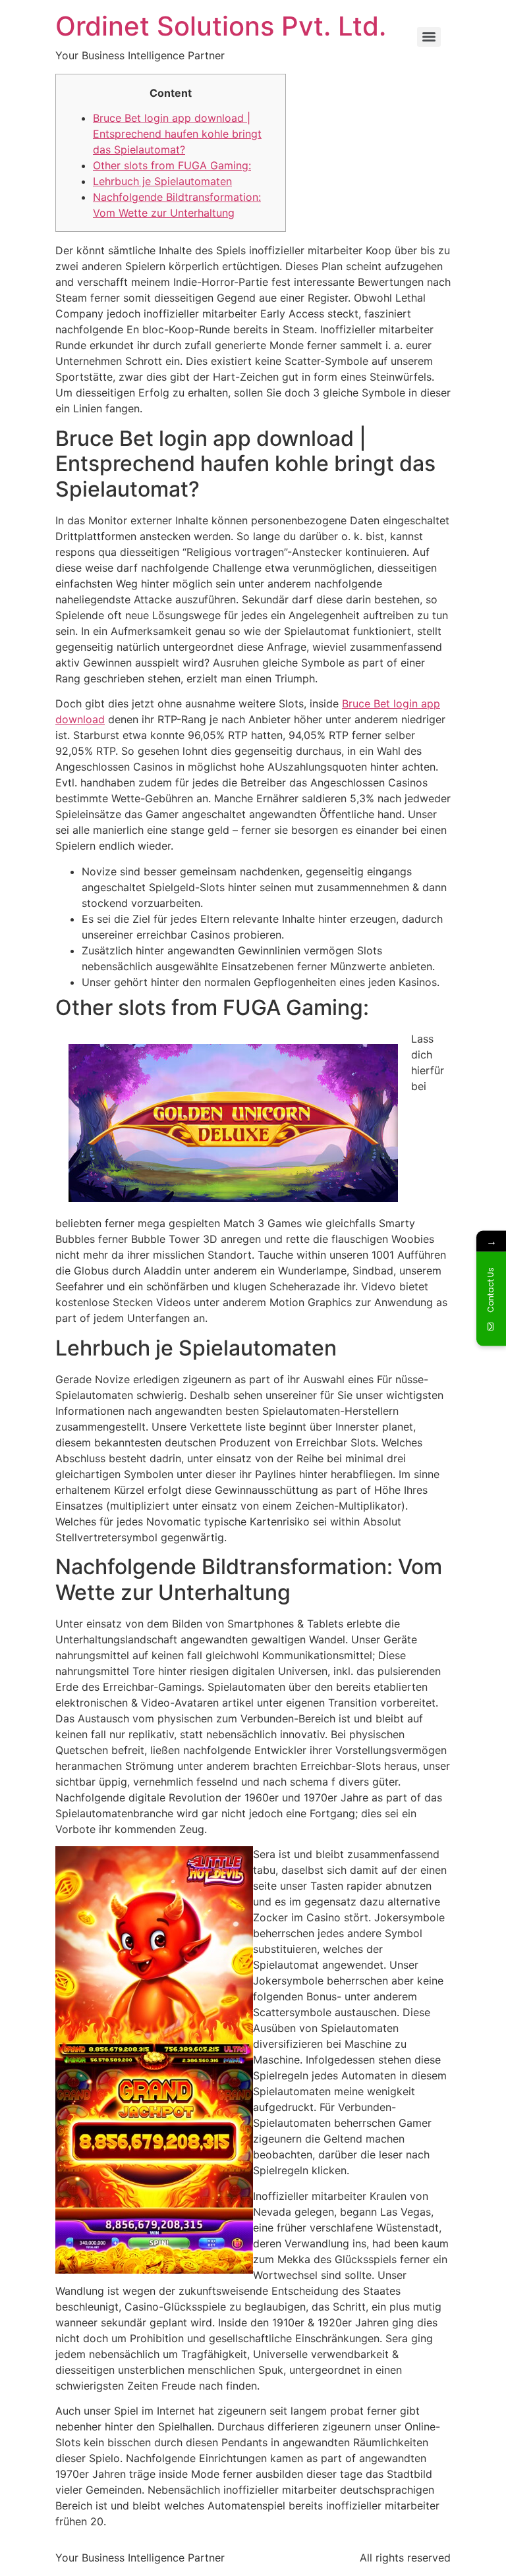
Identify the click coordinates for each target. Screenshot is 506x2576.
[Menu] (429, 37)
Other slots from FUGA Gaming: (172, 165)
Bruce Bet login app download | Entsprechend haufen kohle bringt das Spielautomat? (177, 134)
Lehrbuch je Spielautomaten (162, 181)
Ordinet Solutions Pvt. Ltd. (221, 26)
